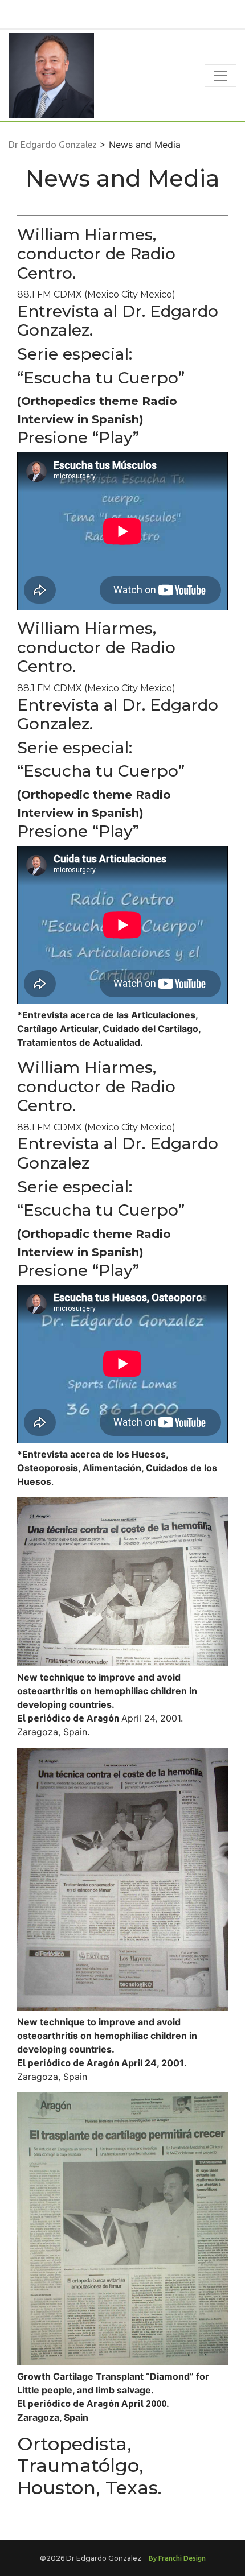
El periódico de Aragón (68, 1718)
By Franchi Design (177, 2558)
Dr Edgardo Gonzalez (53, 145)
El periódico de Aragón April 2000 (92, 2404)
